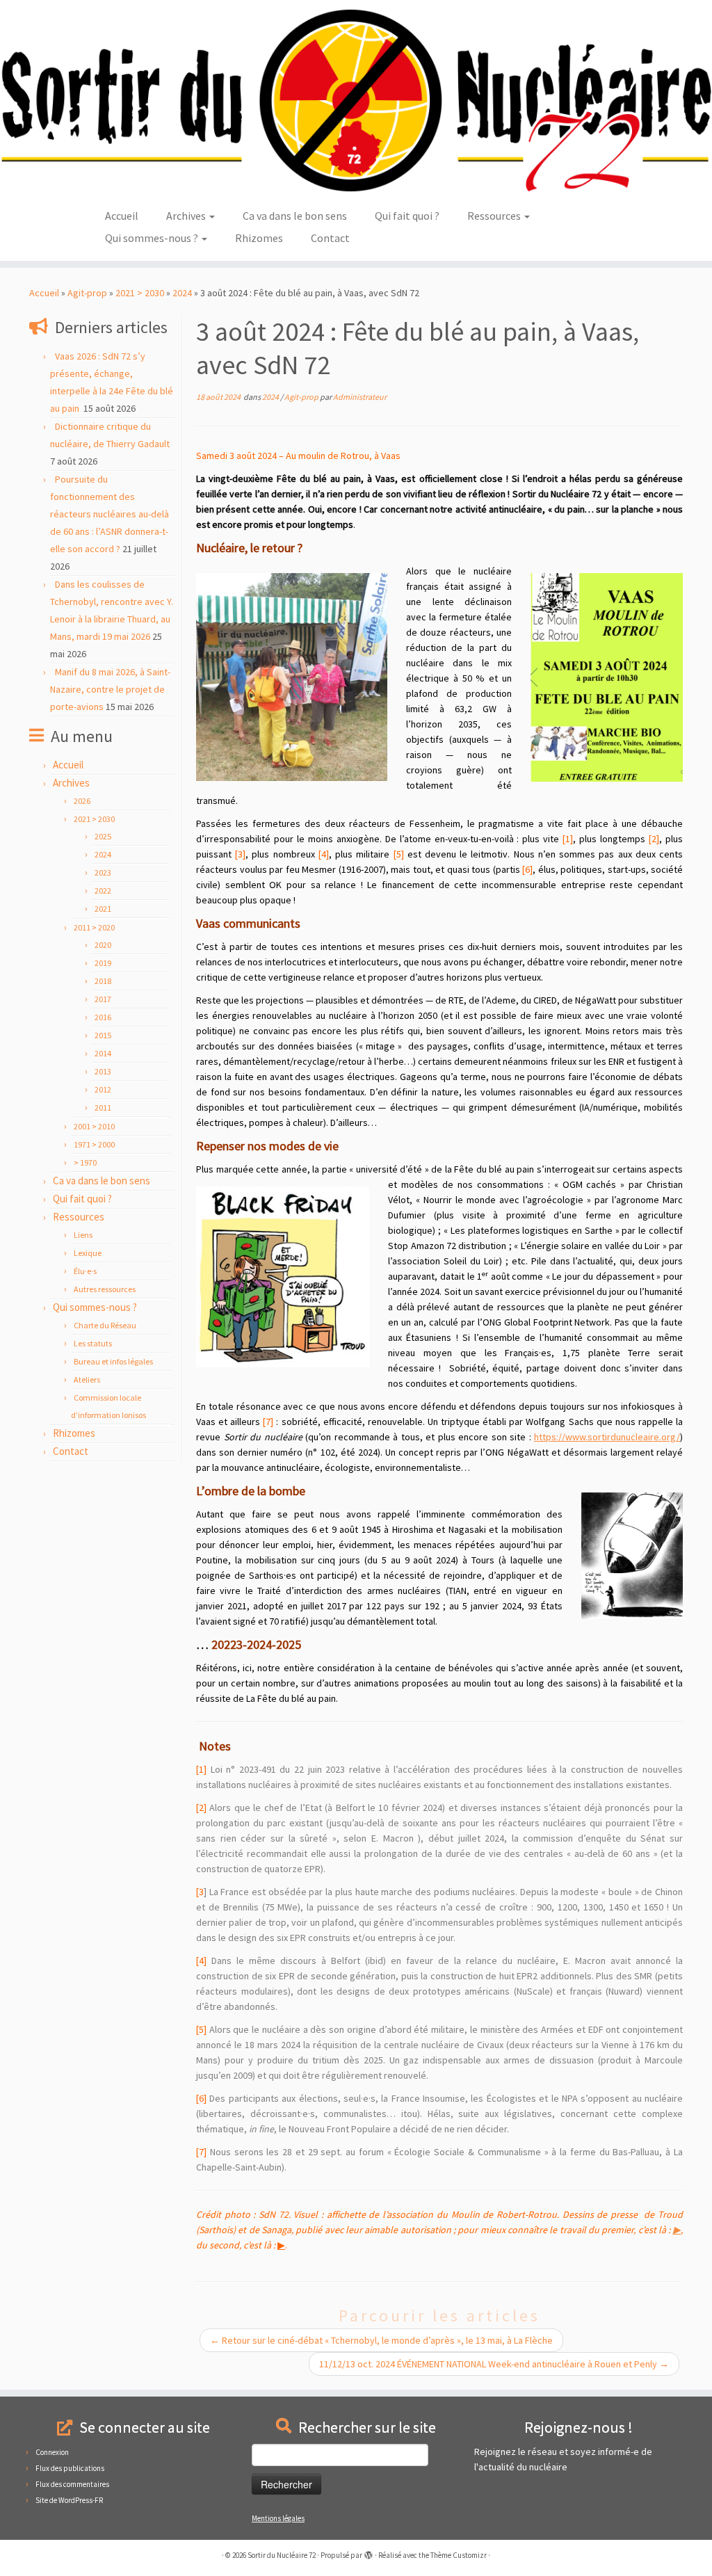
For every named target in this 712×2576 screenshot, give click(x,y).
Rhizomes (259, 238)
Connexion (52, 2452)
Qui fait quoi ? (407, 216)
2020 (103, 945)
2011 (103, 1108)
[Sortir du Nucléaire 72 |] (356, 100)
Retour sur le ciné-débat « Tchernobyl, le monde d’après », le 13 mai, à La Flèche (381, 2340)
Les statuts (93, 1343)
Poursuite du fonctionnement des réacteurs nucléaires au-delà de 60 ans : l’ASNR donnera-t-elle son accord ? (110, 514)
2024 (182, 293)
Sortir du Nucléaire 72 (282, 2555)
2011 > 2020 (94, 927)
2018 (103, 981)
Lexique (88, 1253)
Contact (330, 238)
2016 (103, 1017)
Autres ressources (105, 1289)
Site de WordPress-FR (69, 2500)
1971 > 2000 (94, 1144)
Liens (83, 1235)
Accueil (122, 216)
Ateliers (87, 1379)
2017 (103, 999)
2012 (103, 1089)
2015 (103, 1035)
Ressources (495, 216)
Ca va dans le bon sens (295, 216)
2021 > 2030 (140, 293)
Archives (187, 216)
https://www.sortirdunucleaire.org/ (607, 1437)
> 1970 (85, 1162)
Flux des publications (70, 2468)
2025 (103, 836)
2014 (103, 1053)
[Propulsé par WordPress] (369, 2552)
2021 (103, 909)
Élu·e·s (85, 1271)
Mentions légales (278, 2518)
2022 (103, 891)
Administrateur (360, 397)
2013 (103, 1071)
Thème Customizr (459, 2555)
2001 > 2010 (94, 1126)
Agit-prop (87, 293)
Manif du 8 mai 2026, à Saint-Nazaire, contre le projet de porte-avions (110, 689)
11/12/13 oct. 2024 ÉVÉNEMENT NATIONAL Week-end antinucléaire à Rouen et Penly (494, 2364)
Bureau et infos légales (113, 1361)
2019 (103, 963)
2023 (103, 872)
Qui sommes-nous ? (153, 238)
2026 (82, 801)
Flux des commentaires (72, 2484)
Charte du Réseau (105, 1325)
